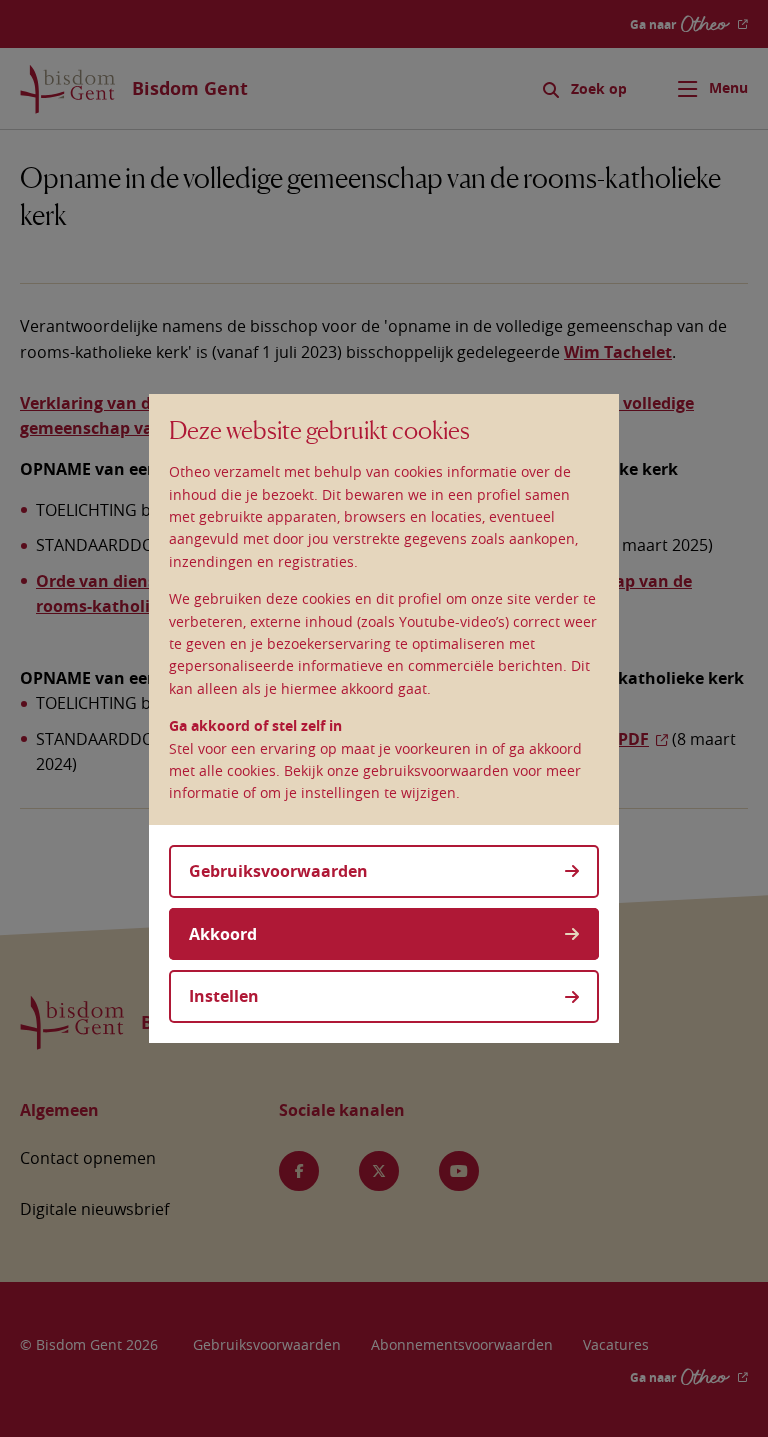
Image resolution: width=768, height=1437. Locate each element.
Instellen (224, 996)
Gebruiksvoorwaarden (278, 871)
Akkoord (223, 934)
